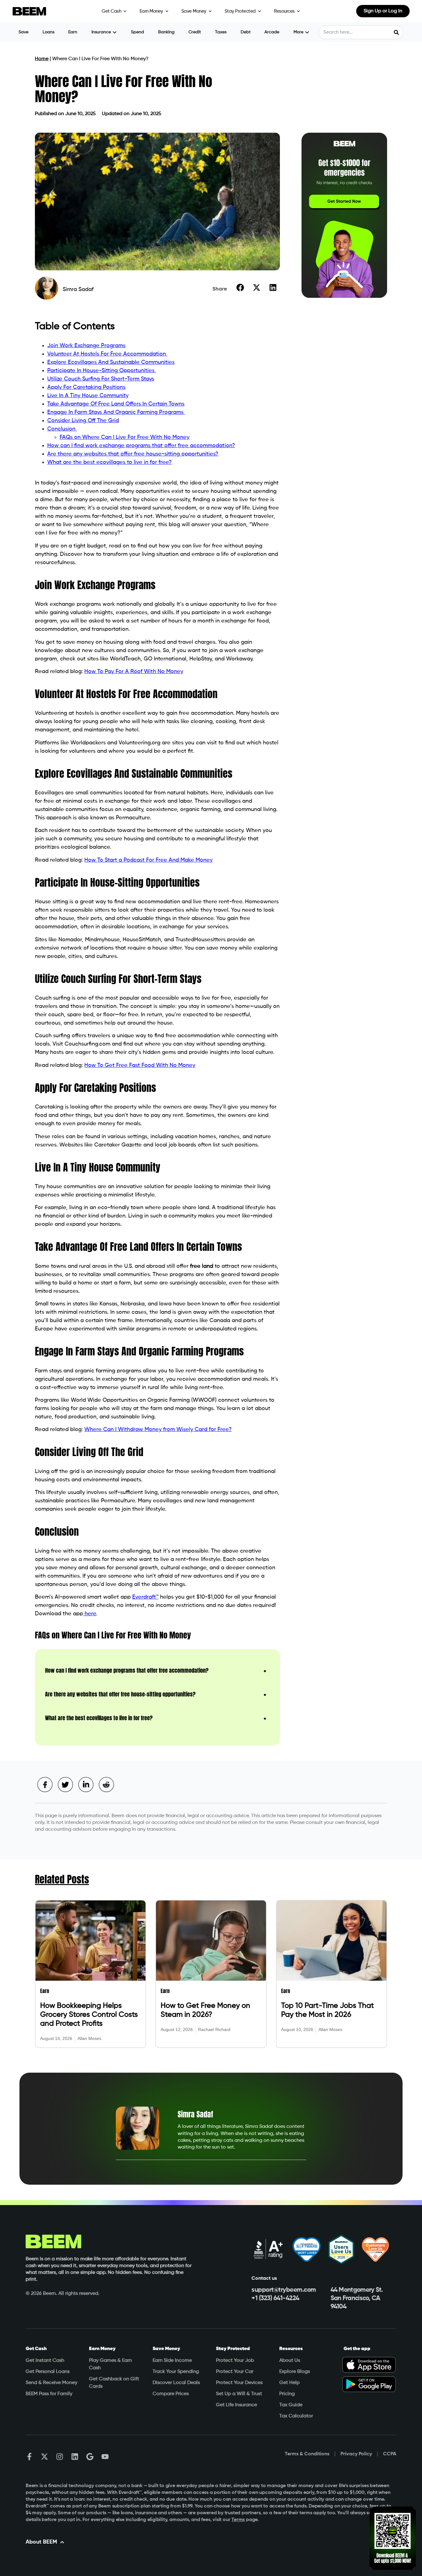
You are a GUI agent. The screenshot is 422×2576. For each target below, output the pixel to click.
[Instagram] (60, 2457)
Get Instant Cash (45, 2361)
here (90, 1614)
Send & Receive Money (51, 2383)
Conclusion (62, 429)
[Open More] (307, 32)
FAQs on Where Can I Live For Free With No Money (124, 437)
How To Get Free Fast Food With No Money (140, 1065)
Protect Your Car (235, 2372)
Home (42, 59)
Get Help (289, 2383)
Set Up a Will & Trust (239, 2394)
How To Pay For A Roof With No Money (134, 672)
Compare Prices (171, 2394)
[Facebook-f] (29, 2457)
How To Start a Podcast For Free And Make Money (148, 860)
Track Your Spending (176, 2372)
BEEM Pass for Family (49, 2394)
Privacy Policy (356, 2454)
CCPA (390, 2454)
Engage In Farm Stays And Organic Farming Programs (116, 412)
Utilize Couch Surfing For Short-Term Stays (101, 379)
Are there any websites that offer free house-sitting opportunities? (133, 454)
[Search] (396, 32)
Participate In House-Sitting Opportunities (102, 371)
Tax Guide (291, 2405)
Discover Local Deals (176, 2383)
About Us (290, 2361)
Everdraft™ (145, 1597)
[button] (240, 288)
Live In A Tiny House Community (88, 396)
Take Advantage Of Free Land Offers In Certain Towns (116, 404)
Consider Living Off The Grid (83, 421)
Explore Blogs (295, 2372)
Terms (238, 2520)
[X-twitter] (44, 2457)
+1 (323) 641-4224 (275, 2298)
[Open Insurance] (115, 32)
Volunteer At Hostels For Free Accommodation (107, 354)
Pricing (287, 2394)
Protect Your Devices (239, 2383)
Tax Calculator (296, 2416)
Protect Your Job (235, 2361)
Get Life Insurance (236, 2405)
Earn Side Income (172, 2361)
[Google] (90, 2457)
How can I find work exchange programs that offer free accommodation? (141, 446)
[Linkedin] (75, 2457)
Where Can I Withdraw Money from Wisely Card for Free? (158, 1429)
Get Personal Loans (48, 2372)
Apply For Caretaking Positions (86, 387)
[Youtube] (105, 2457)
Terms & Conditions (307, 2454)
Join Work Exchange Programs (86, 346)
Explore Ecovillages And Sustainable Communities (111, 362)
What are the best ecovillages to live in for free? (110, 462)
